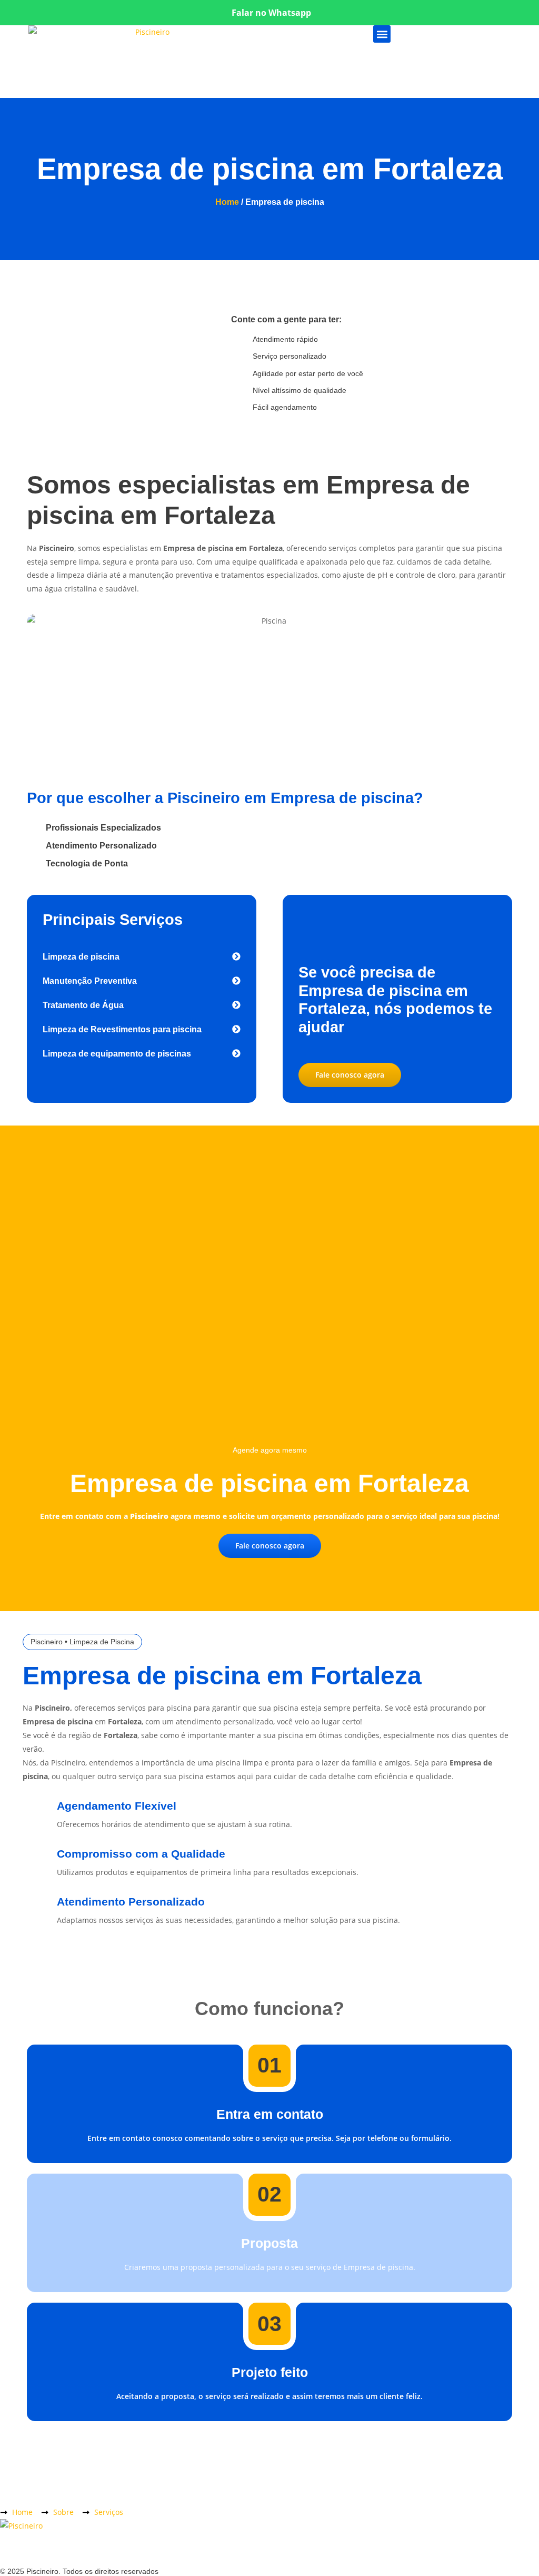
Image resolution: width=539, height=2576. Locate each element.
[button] (382, 34)
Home (227, 202)
